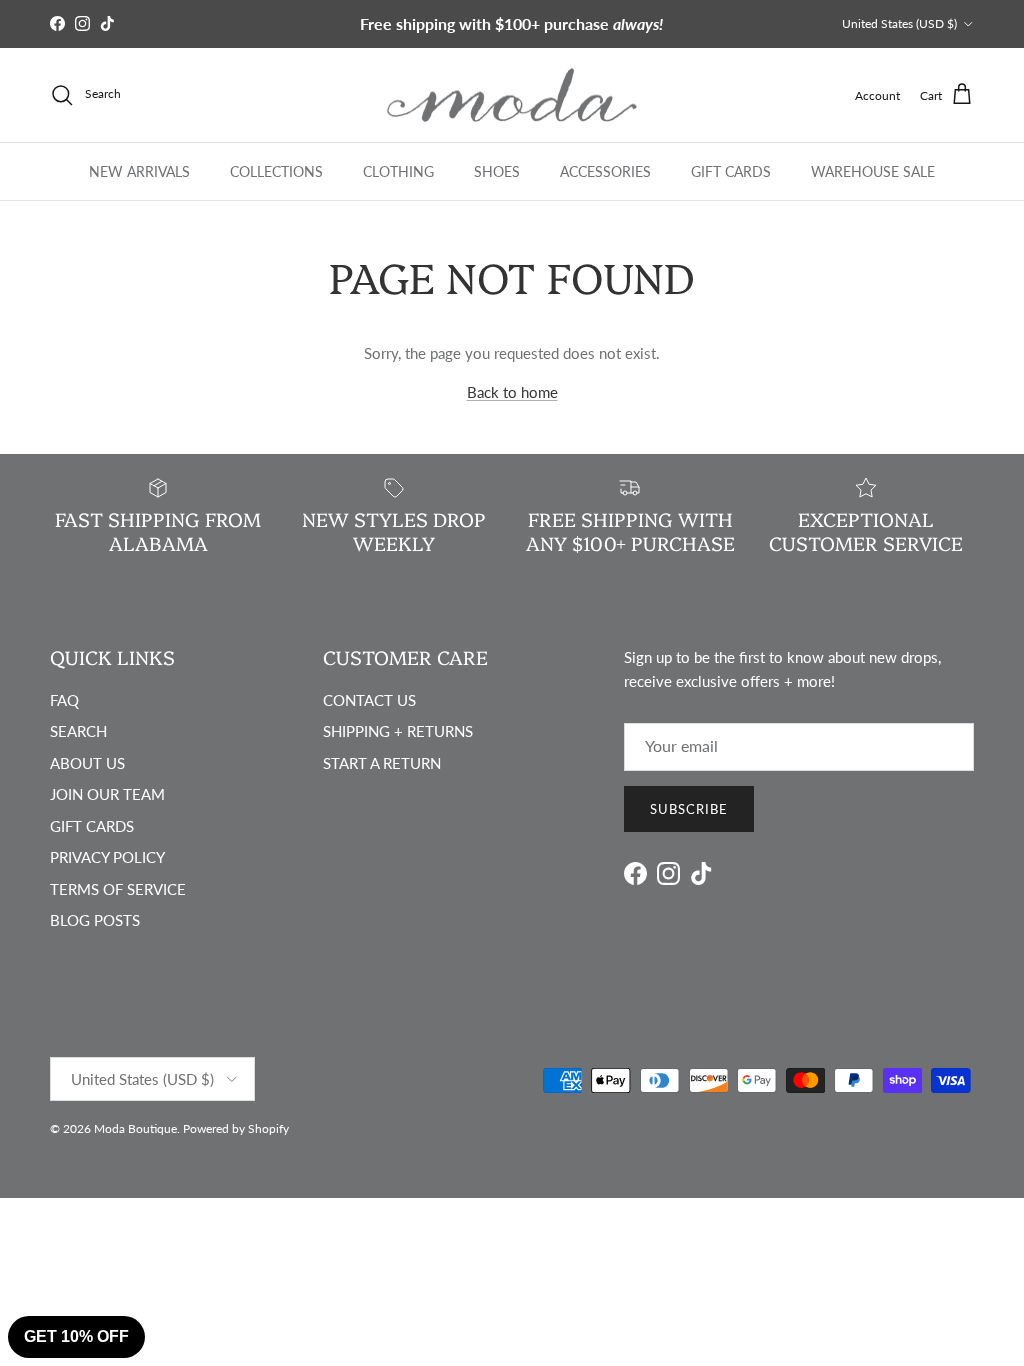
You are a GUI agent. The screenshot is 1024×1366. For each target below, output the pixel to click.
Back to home (512, 392)
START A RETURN (382, 763)
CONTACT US (369, 700)
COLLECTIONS (276, 171)
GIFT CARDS (731, 171)
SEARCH (78, 731)
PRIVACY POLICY (107, 857)
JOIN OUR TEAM (107, 794)
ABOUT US (87, 763)
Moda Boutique (135, 1128)
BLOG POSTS (95, 920)
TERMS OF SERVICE (118, 889)
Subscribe (689, 809)
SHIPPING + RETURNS (398, 731)
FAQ (64, 700)
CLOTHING (398, 171)
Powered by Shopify (236, 1128)
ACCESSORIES (605, 171)
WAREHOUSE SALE (873, 171)
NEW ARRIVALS (139, 171)
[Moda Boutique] (512, 95)
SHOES (497, 171)
